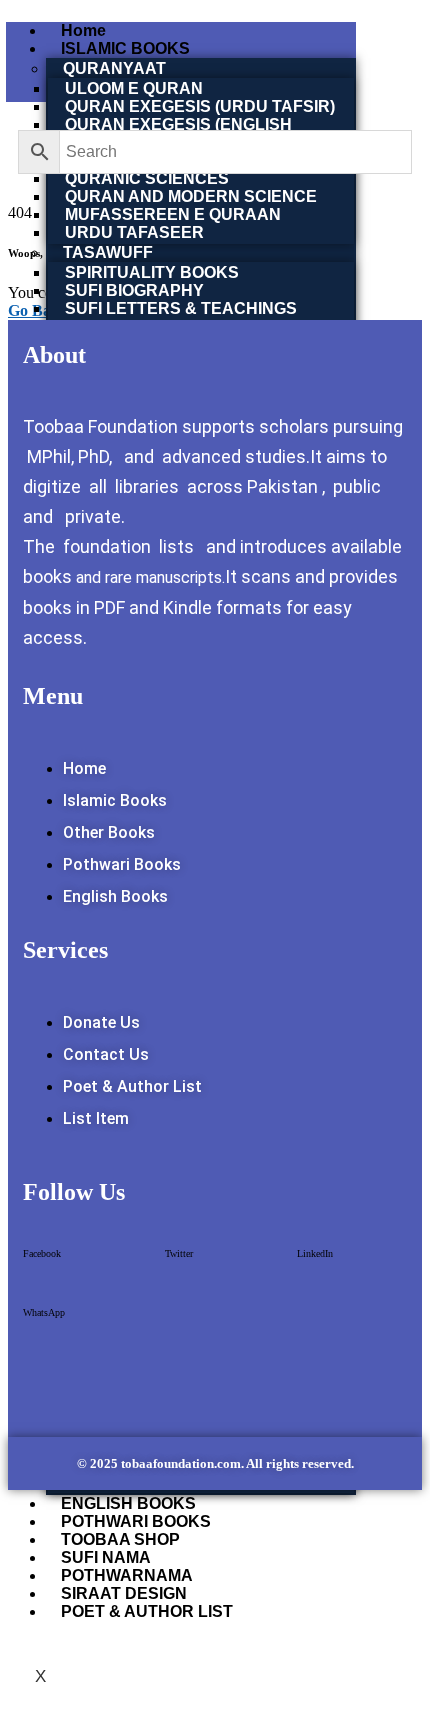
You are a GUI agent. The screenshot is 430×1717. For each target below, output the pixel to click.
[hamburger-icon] (401, 30)
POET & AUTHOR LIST (147, 1611)
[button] (42, 1260)
